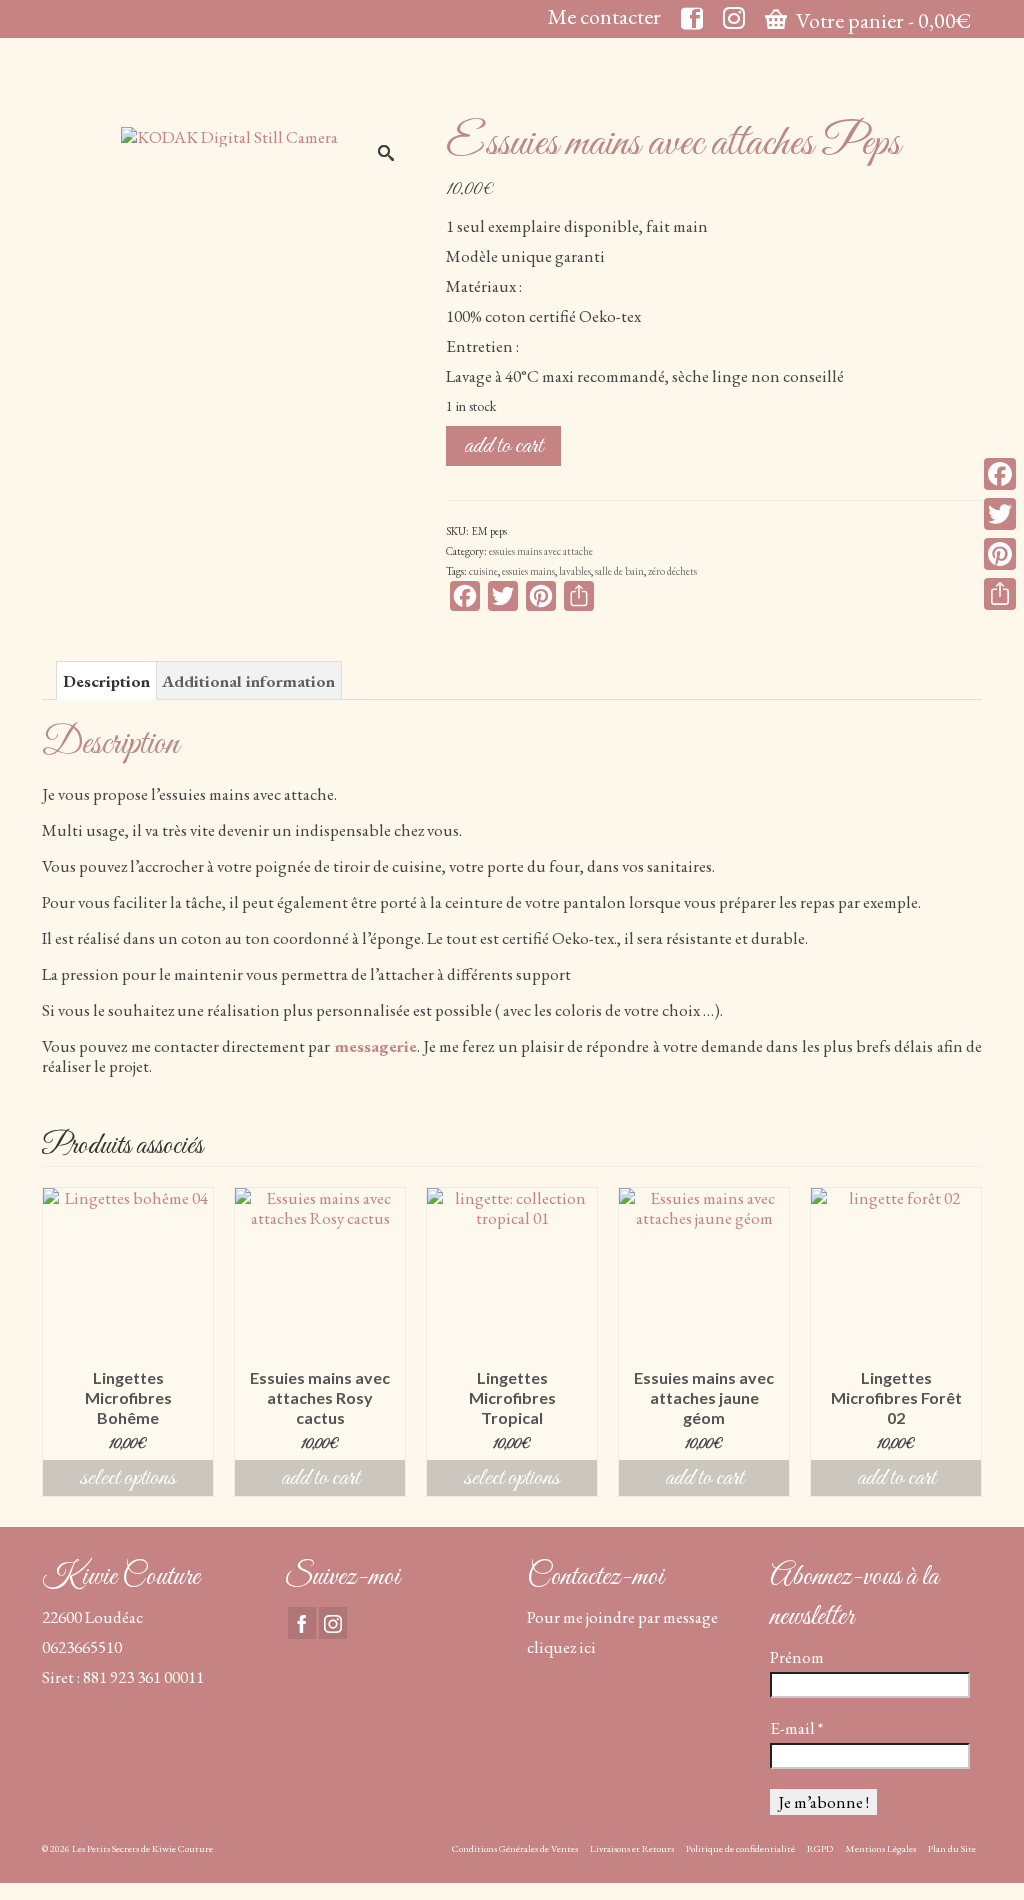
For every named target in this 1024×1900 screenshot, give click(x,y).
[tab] (106, 680)
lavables (575, 571)
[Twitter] (1000, 514)
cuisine (483, 571)
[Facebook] (302, 1623)
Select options (128, 1478)
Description (106, 681)
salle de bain (619, 571)
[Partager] (1000, 594)
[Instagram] (333, 1623)
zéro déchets (672, 571)
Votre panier (882, 20)
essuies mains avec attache (541, 551)
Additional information (248, 681)
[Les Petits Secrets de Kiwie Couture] (188, 83)
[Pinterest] (1000, 554)
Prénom (797, 1657)
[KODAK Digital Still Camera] (229, 134)
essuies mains (528, 571)
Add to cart (503, 446)
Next (964, 1341)
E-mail (796, 1728)
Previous (59, 1341)
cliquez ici (561, 1647)
